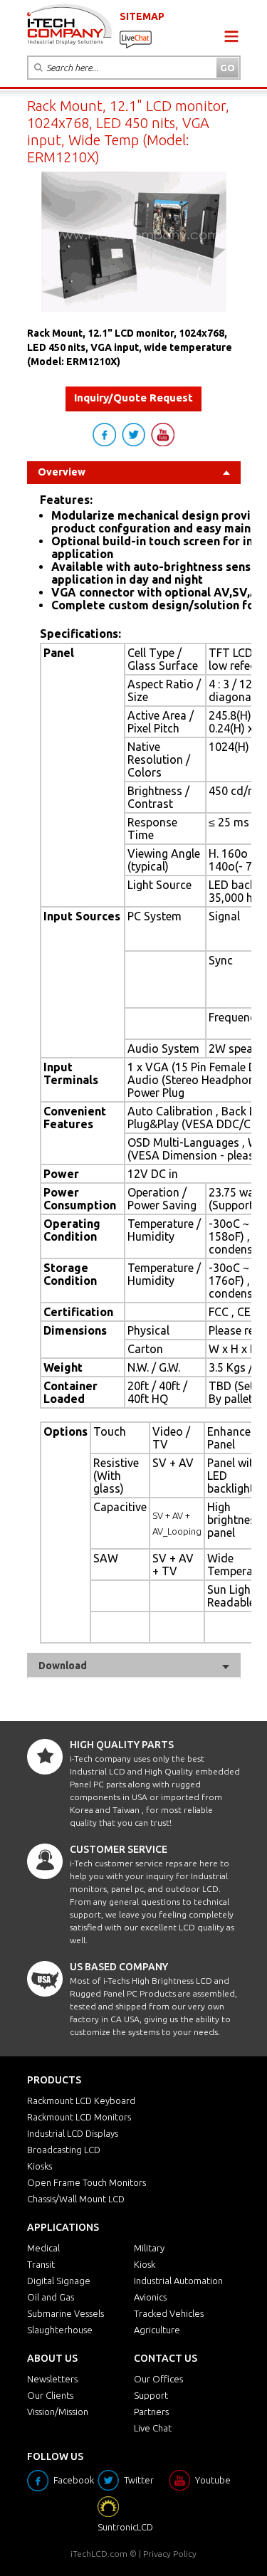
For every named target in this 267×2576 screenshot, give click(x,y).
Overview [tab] (62, 472)
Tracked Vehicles (169, 2313)
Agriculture (157, 2330)
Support (151, 2395)
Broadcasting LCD (64, 2150)
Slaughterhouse (60, 2330)
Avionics (150, 2297)
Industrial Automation (178, 2281)
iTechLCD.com (99, 2554)
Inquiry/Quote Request (133, 398)
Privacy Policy (170, 2554)
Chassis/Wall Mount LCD (76, 2199)
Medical (43, 2248)
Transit (41, 2264)
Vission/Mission (58, 2412)
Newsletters (52, 2379)
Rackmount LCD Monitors (79, 2117)
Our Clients (50, 2395)
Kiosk (145, 2264)
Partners (151, 2412)
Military (149, 2248)
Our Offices (158, 2379)
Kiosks (40, 2166)
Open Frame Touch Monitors (87, 2182)
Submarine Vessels (66, 2313)
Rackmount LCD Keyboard (81, 2101)
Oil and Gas (51, 2297)
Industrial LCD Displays (73, 2133)
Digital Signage (59, 2281)
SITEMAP (142, 16)
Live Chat (153, 2428)
